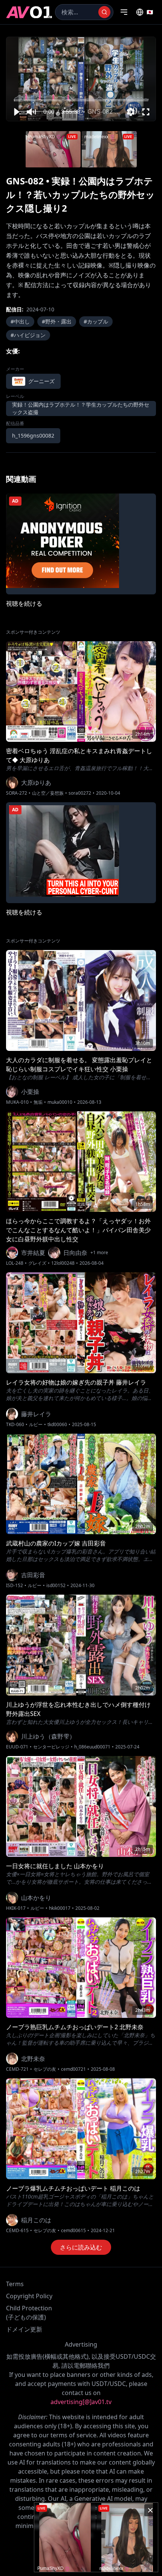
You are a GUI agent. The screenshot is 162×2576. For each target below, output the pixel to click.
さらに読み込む (81, 2247)
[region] (81, 79)
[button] (16, 112)
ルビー (36, 1425)
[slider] (81, 100)
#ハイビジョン (28, 335)
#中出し (20, 321)
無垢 (38, 1102)
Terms (15, 2284)
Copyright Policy (29, 2296)
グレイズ (37, 1263)
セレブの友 (45, 2069)
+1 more (99, 1253)
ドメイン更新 (24, 2329)
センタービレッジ (51, 1747)
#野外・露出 (57, 321)
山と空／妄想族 (48, 793)
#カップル (96, 321)
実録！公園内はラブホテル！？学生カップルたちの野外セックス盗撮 (81, 408)
